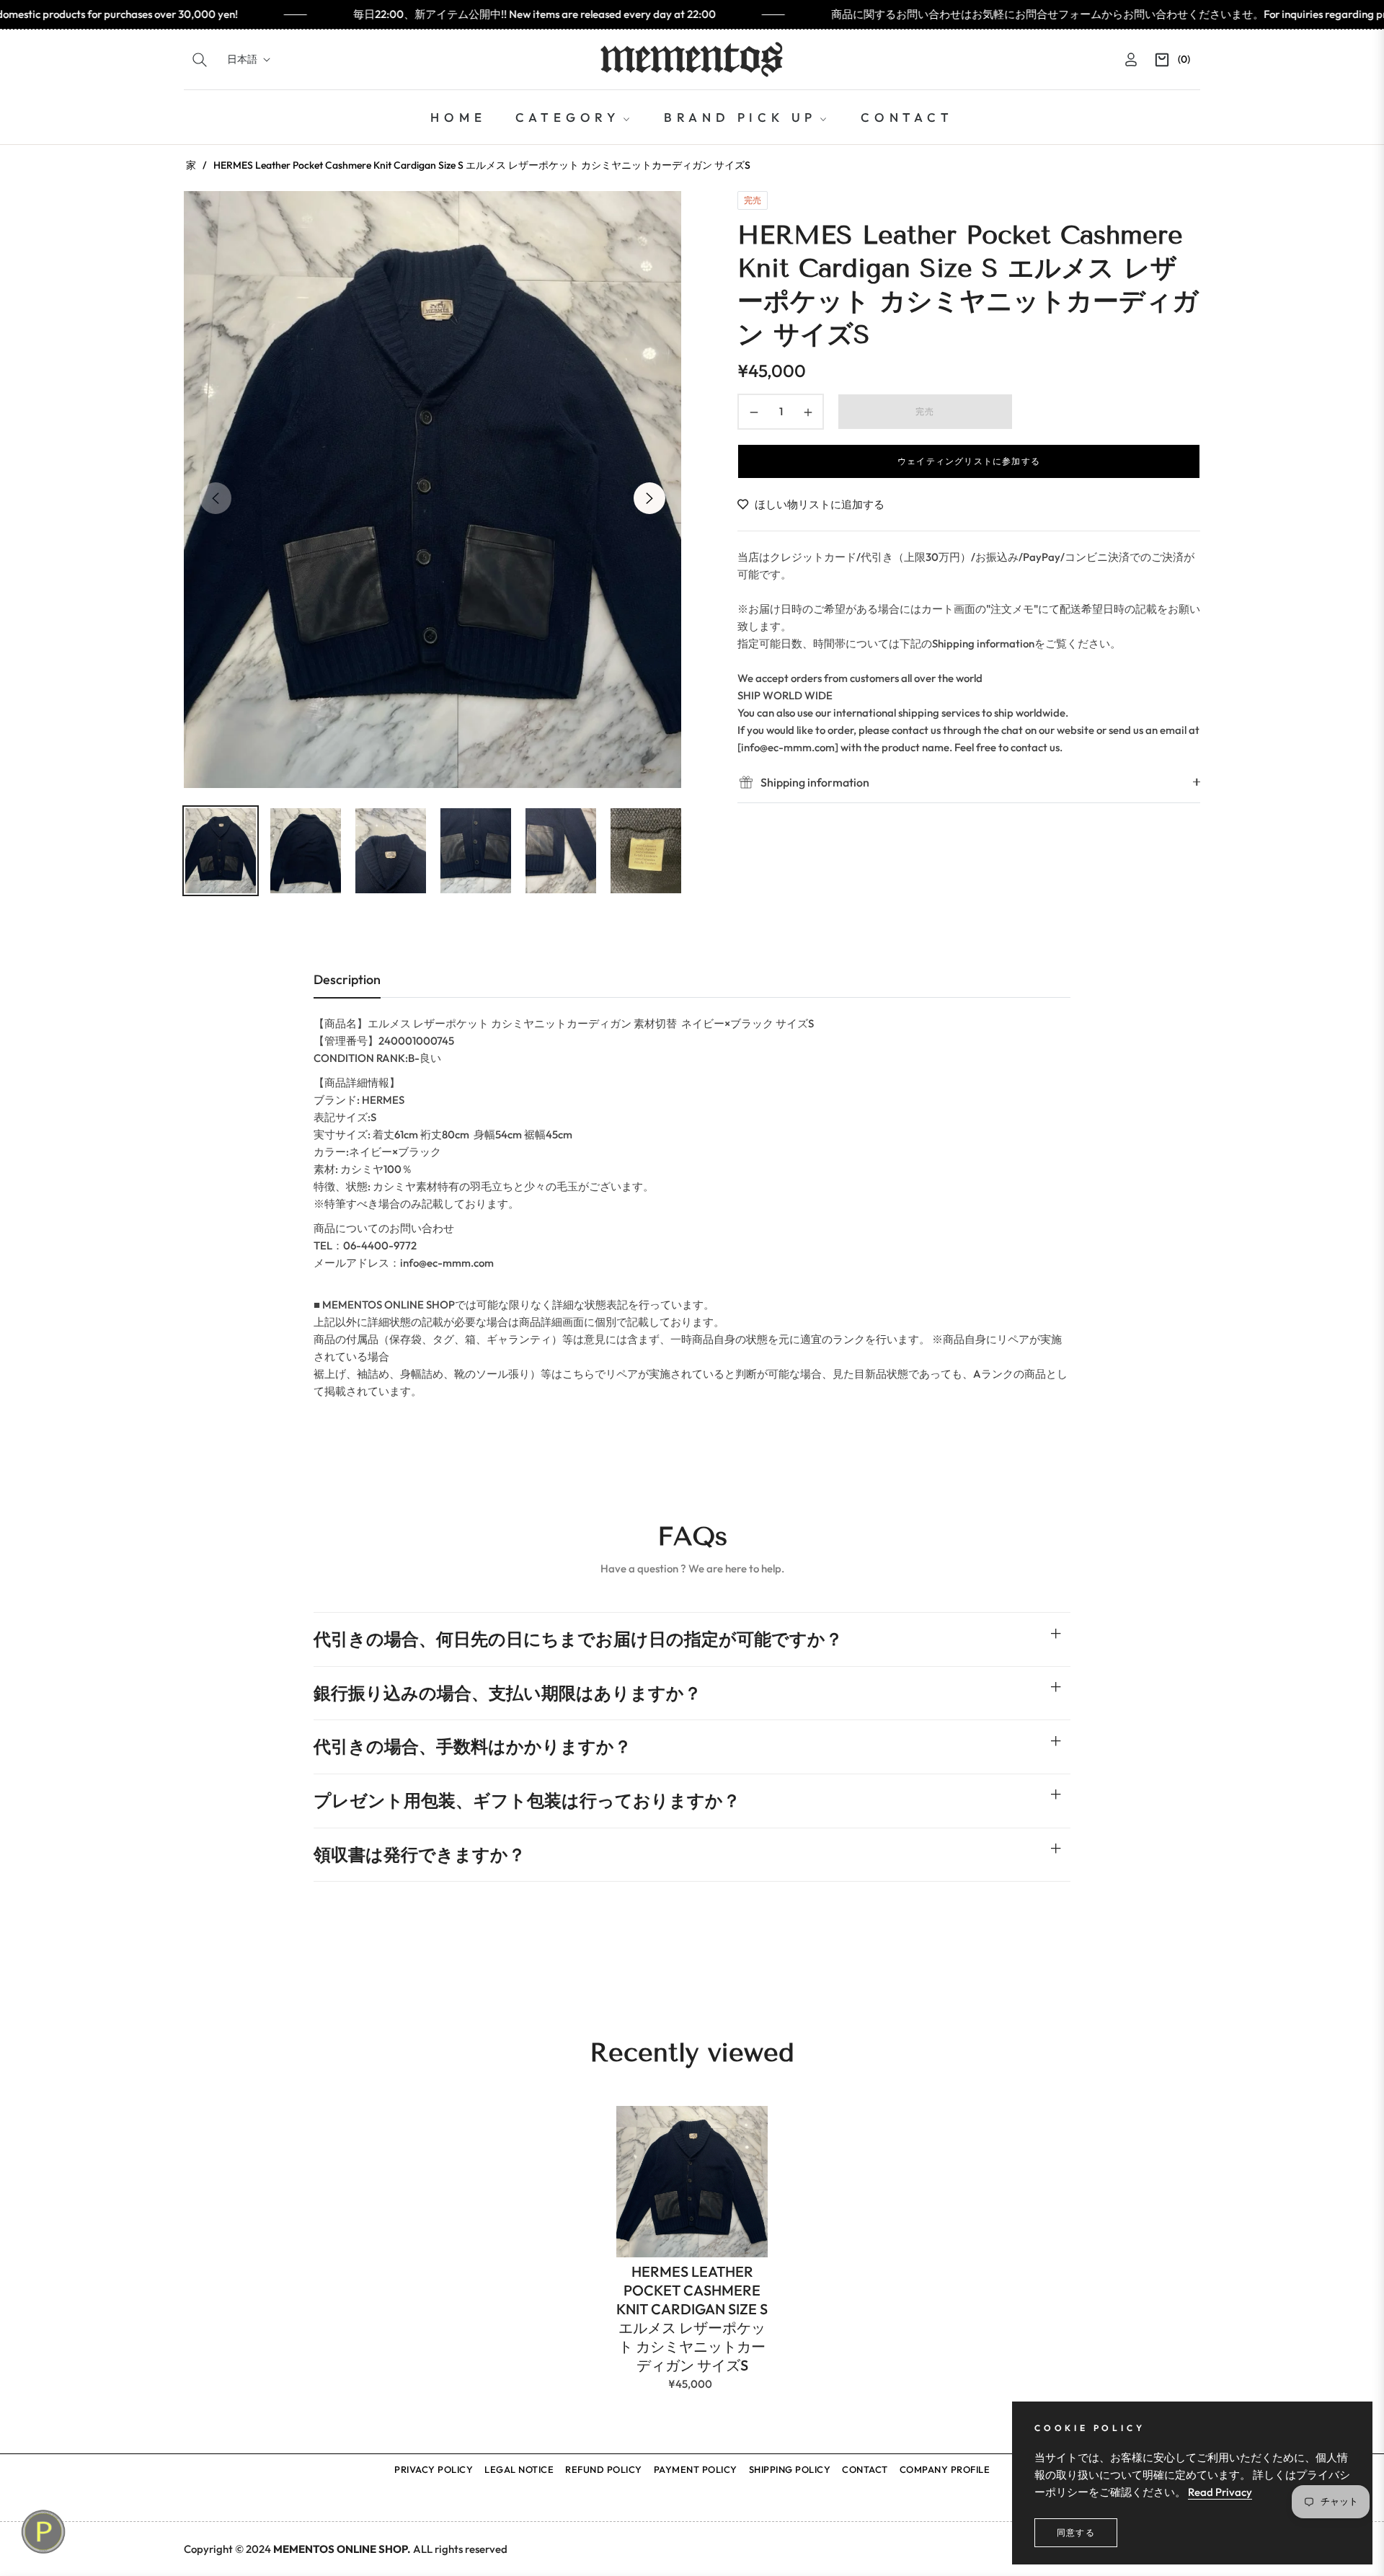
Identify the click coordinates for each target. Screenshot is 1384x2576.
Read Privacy (1220, 2492)
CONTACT (865, 2469)
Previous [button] (216, 498)
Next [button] (649, 498)
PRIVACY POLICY (434, 2469)
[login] (1131, 59)
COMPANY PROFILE (945, 2469)
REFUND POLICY (604, 2469)
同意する (1076, 2532)
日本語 (242, 59)
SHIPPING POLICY (790, 2469)
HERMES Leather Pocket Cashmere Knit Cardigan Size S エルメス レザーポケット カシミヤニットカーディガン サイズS (692, 2318)
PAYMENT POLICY (696, 2469)
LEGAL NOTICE (519, 2469)
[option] (432, 490)
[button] (200, 60)
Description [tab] (347, 979)
